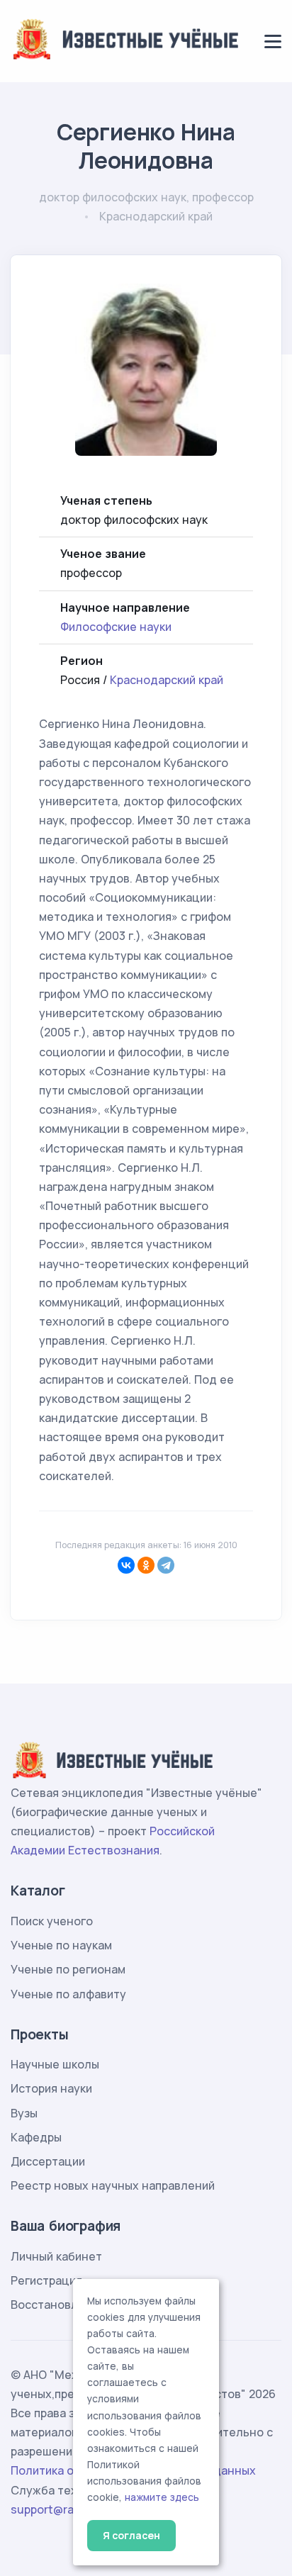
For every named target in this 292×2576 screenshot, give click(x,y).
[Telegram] (166, 1565)
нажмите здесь (162, 2497)
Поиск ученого (52, 1921)
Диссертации (48, 2161)
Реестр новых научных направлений (113, 2185)
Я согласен (131, 2535)
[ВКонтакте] (126, 1565)
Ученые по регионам (68, 1969)
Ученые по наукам (61, 1945)
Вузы (24, 2113)
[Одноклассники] (146, 1565)
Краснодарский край (167, 680)
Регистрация (46, 2280)
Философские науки (116, 627)
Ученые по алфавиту (68, 1994)
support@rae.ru (53, 2509)
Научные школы (55, 2064)
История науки (51, 2088)
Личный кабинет (56, 2256)
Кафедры (36, 2137)
